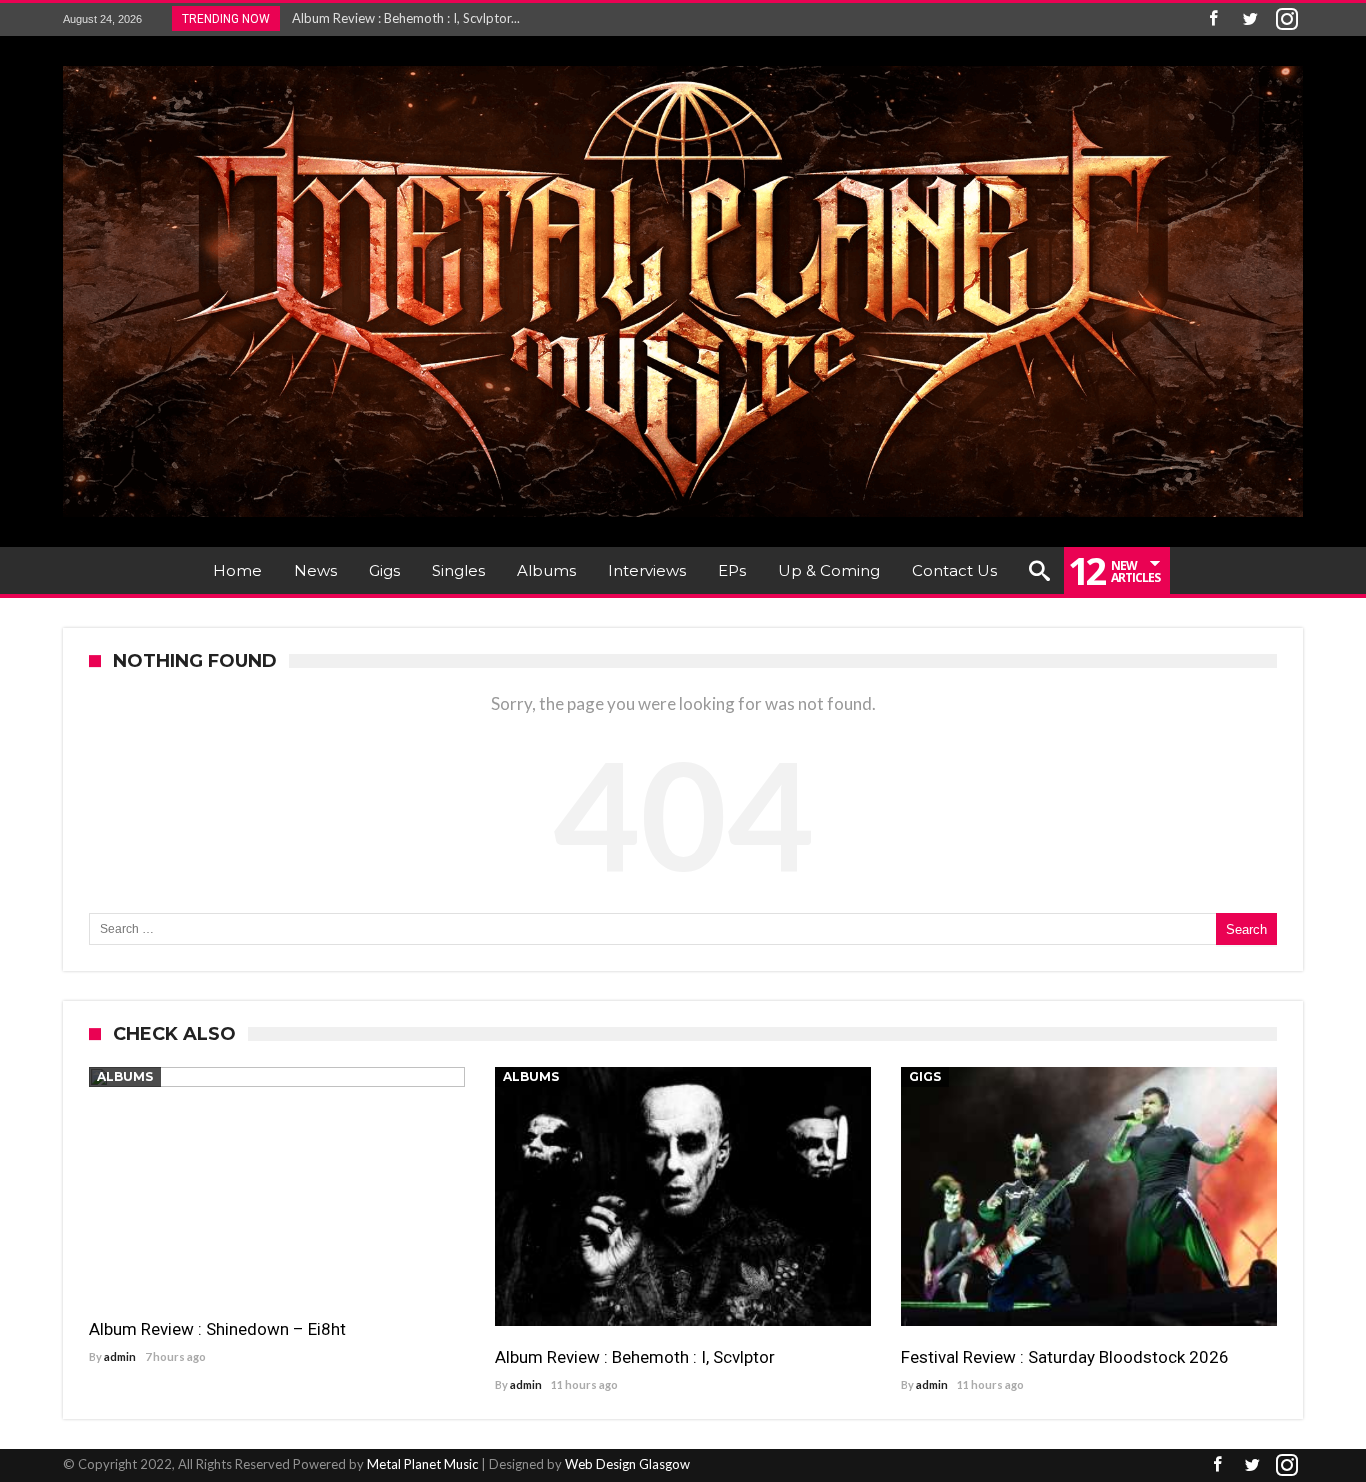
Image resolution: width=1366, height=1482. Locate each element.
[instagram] (1287, 19)
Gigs (925, 1076)
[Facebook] (1213, 19)
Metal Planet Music (422, 1464)
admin (120, 1356)
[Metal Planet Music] (683, 65)
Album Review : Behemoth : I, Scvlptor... (401, 18)
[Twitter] (1250, 19)
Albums (125, 1076)
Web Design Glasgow (627, 1464)
